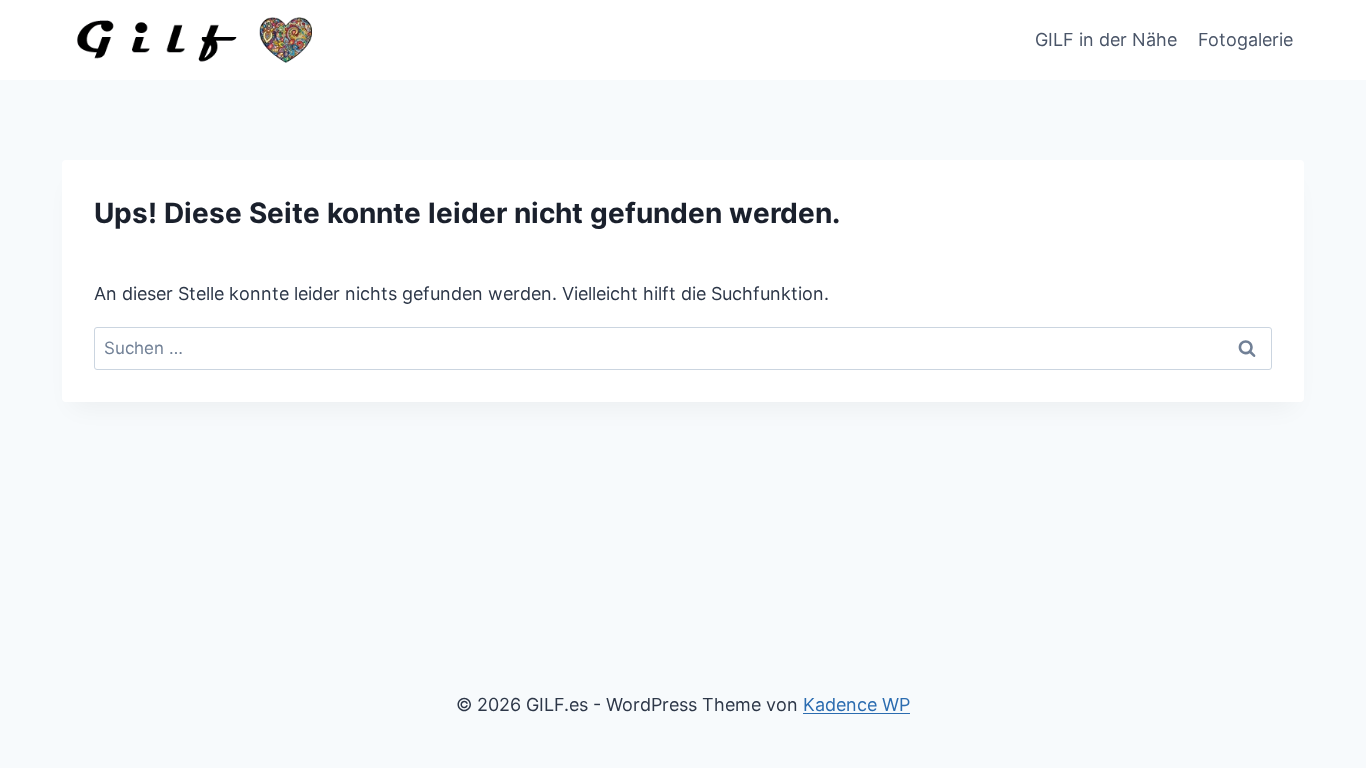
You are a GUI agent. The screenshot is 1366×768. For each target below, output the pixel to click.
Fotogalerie (1245, 39)
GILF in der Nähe (1106, 39)
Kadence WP (856, 704)
